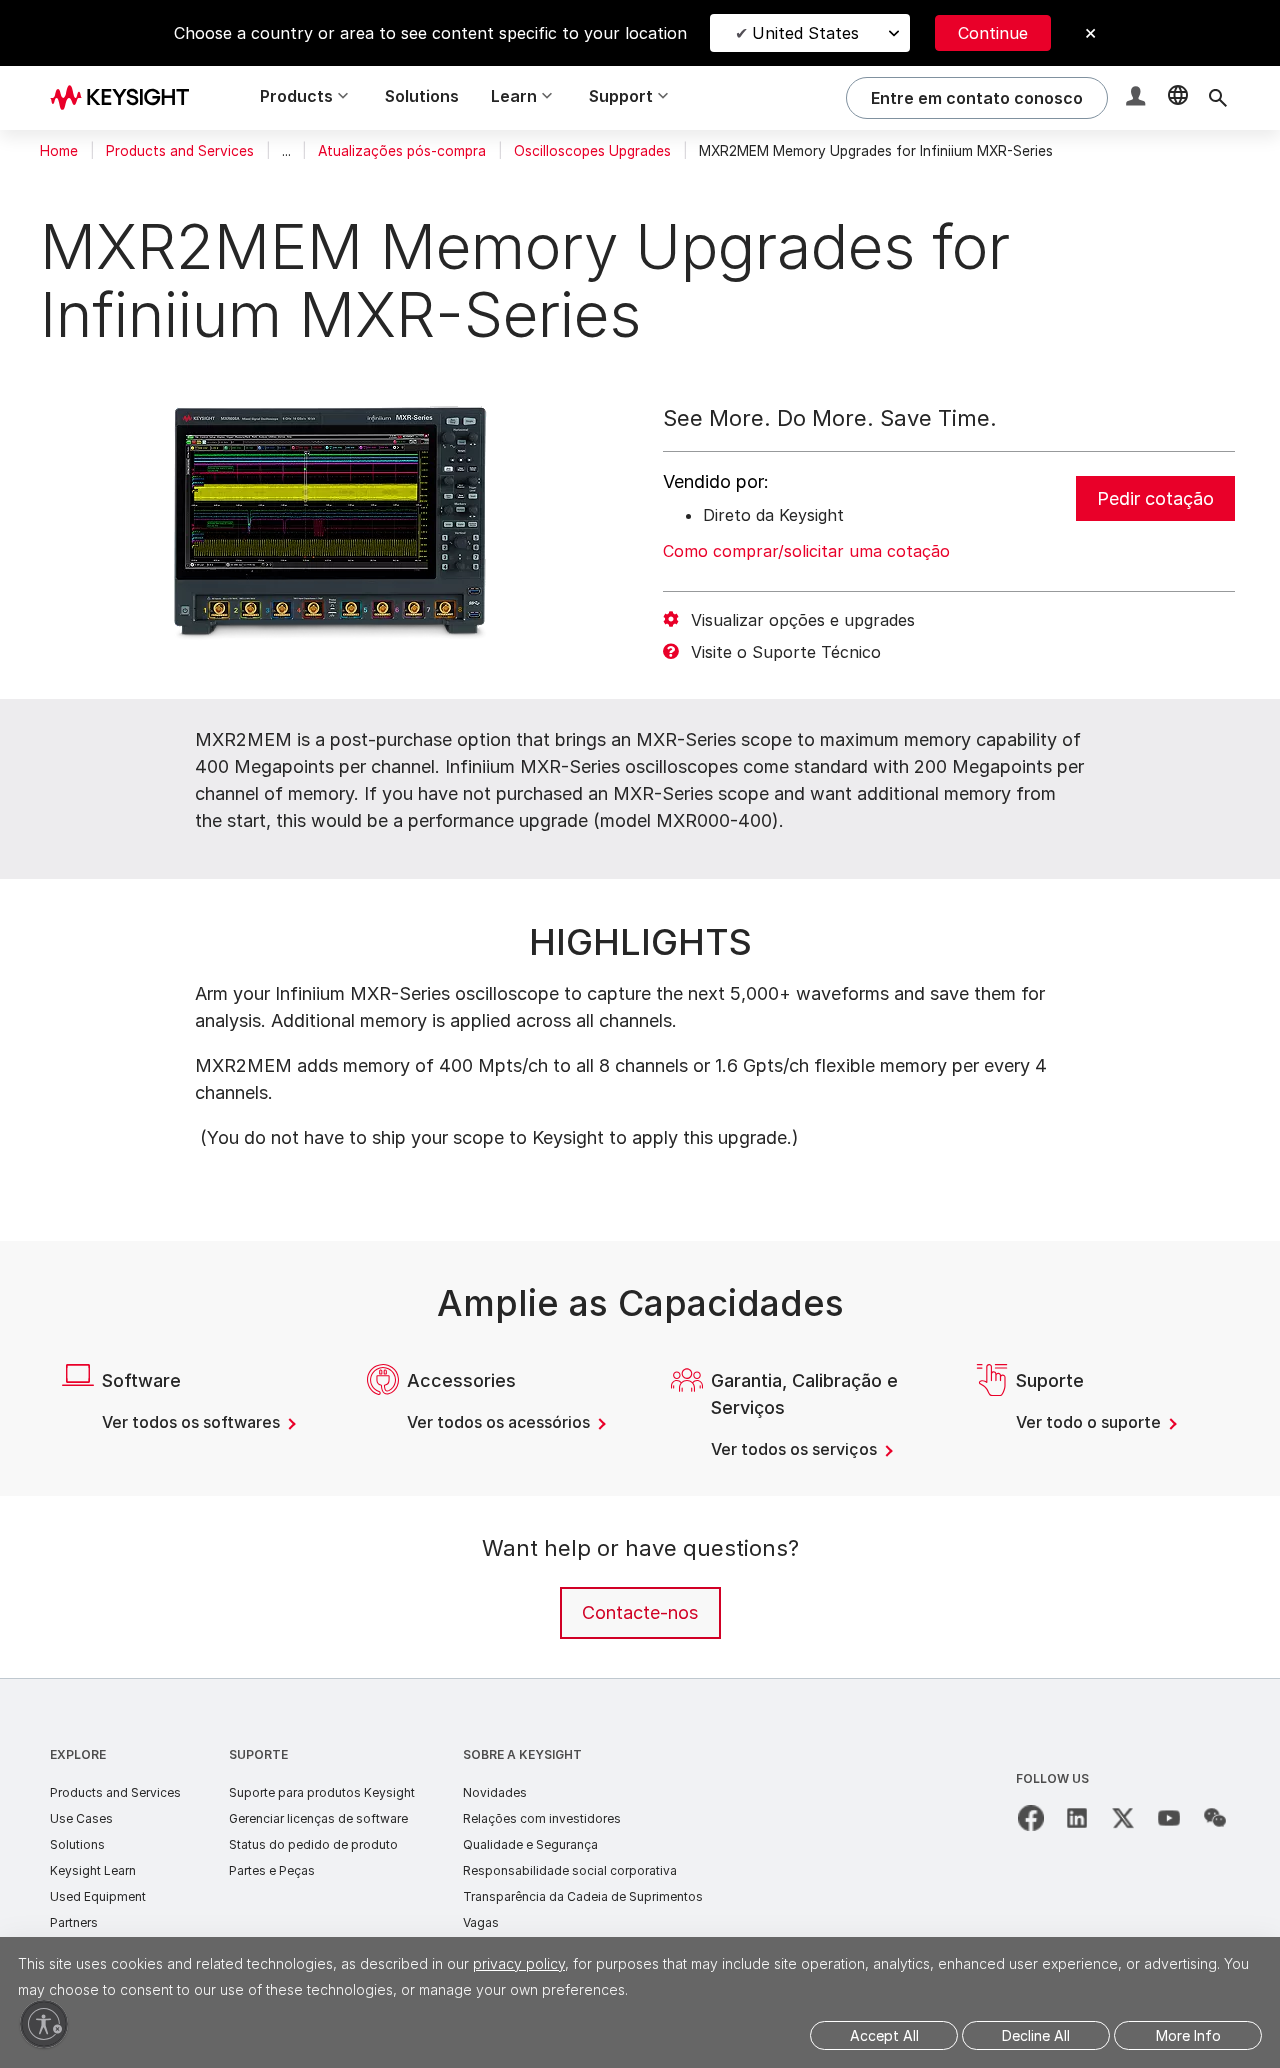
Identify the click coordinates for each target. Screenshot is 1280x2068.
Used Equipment (98, 1896)
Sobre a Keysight (522, 1754)
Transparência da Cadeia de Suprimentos (583, 1896)
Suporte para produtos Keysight (322, 1792)
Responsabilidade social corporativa (570, 1870)
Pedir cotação (1155, 498)
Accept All (884, 2035)
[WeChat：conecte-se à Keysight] (1215, 1818)
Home (59, 151)
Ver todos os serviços (796, 1449)
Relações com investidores (542, 1818)
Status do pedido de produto (313, 1844)
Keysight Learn (93, 1870)
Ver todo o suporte (1090, 1422)
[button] (1138, 98)
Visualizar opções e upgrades (803, 620)
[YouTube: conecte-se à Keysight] (1169, 1818)
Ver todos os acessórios (500, 1422)
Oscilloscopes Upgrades (592, 151)
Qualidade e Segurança (530, 1844)
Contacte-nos (640, 1612)
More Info (1188, 2035)
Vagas (481, 1922)
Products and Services (180, 151)
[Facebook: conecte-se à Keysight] (1031, 1818)
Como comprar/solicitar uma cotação (806, 551)
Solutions (422, 96)
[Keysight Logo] (127, 98)
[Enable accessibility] (44, 2024)
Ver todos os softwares (193, 1422)
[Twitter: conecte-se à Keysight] (1123, 1818)
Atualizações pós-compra (402, 151)
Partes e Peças (272, 1870)
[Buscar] (1218, 98)
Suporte (258, 1754)
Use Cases (81, 1818)
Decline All (1036, 2035)
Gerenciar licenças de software (318, 1818)
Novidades (495, 1792)
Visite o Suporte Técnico (786, 652)
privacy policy (519, 1963)
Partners (74, 1922)
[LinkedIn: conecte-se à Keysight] (1077, 1818)
